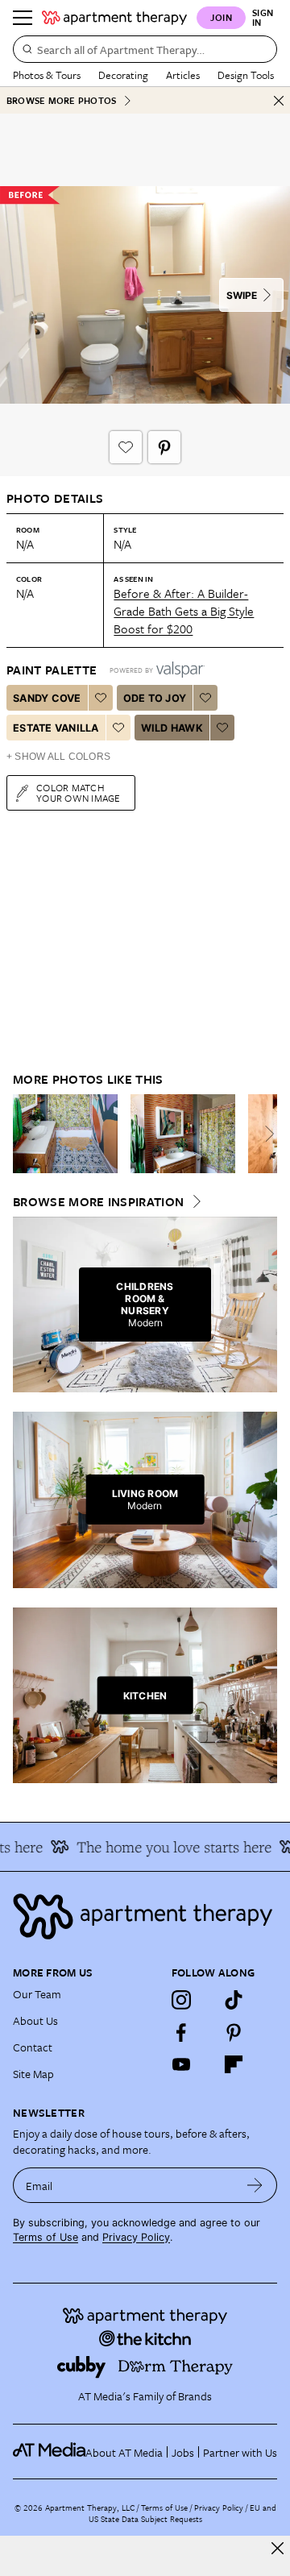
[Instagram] (181, 2000)
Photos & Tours (47, 75)
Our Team (37, 1994)
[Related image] (65, 1134)
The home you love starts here (167, 1847)
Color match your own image (79, 792)
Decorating (123, 75)
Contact (33, 2047)
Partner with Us (240, 2452)
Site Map (33, 2074)
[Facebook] (181, 2032)
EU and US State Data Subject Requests (182, 2513)
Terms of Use (46, 2237)
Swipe (242, 295)
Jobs (183, 2452)
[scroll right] (264, 1134)
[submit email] (255, 2185)
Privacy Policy (136, 2237)
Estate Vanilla (56, 728)
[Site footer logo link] (145, 1916)
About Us (35, 2020)
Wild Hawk (172, 728)
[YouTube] (181, 2064)
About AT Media (124, 2452)
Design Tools (246, 75)
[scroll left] (26, 1134)
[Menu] (23, 18)
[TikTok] (234, 2000)
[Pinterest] (234, 2032)
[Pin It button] (164, 447)
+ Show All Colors (58, 757)
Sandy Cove (47, 698)
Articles (183, 75)
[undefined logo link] (114, 18)
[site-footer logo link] (49, 2452)
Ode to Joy (155, 698)
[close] (278, 2548)
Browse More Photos (61, 100)
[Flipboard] (234, 2064)
